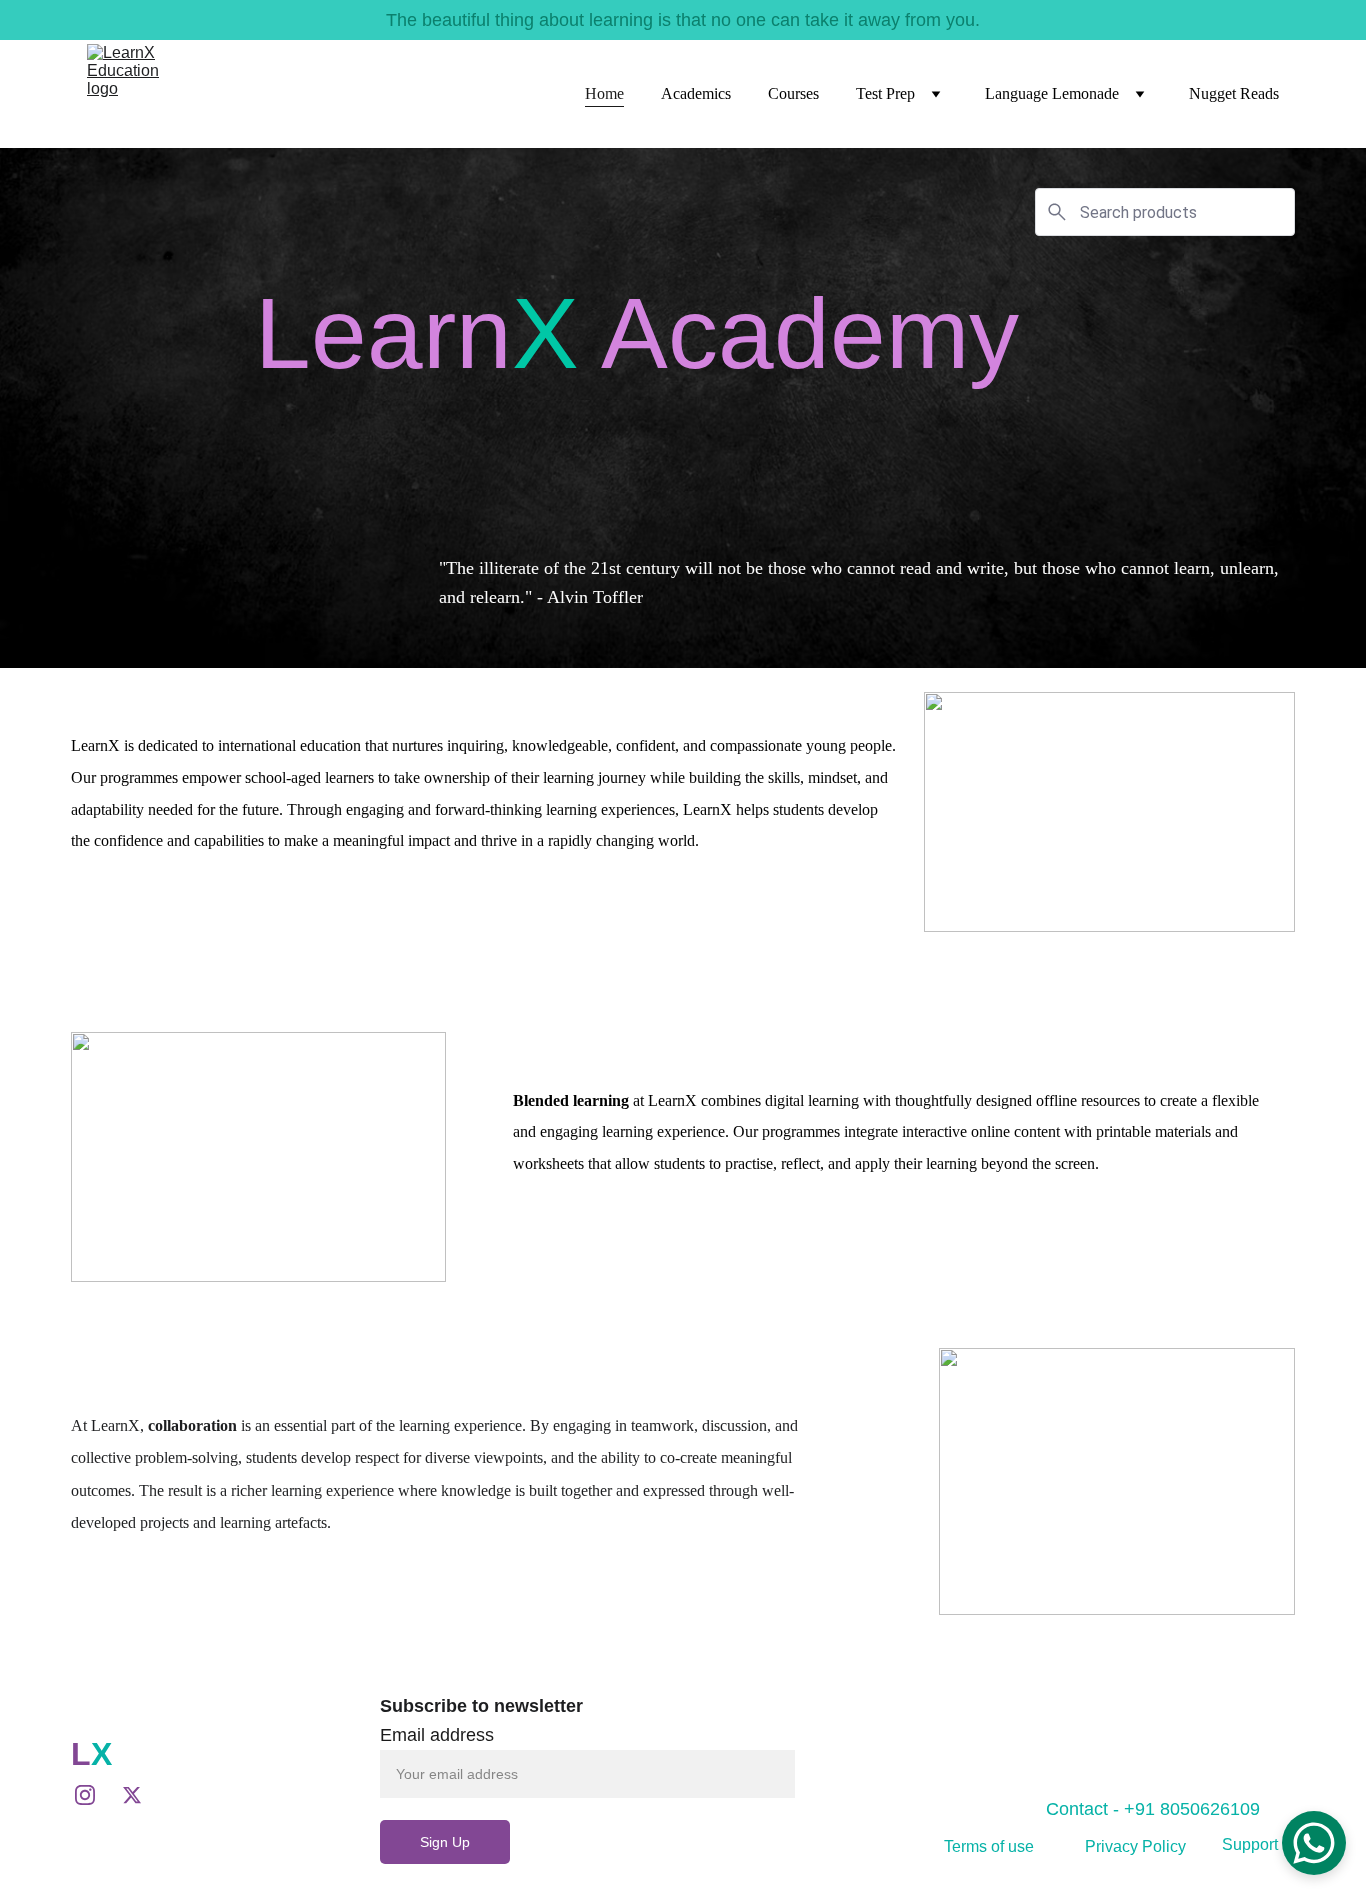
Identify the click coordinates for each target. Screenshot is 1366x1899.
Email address (437, 1735)
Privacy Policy (1135, 1846)
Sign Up (445, 1842)
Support (1250, 1844)
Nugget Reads (1234, 93)
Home (604, 93)
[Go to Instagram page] (95, 1795)
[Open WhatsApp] (1314, 1843)
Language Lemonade (1052, 93)
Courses (793, 93)
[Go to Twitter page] (132, 1795)
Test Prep (885, 93)
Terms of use (989, 1846)
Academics (696, 93)
